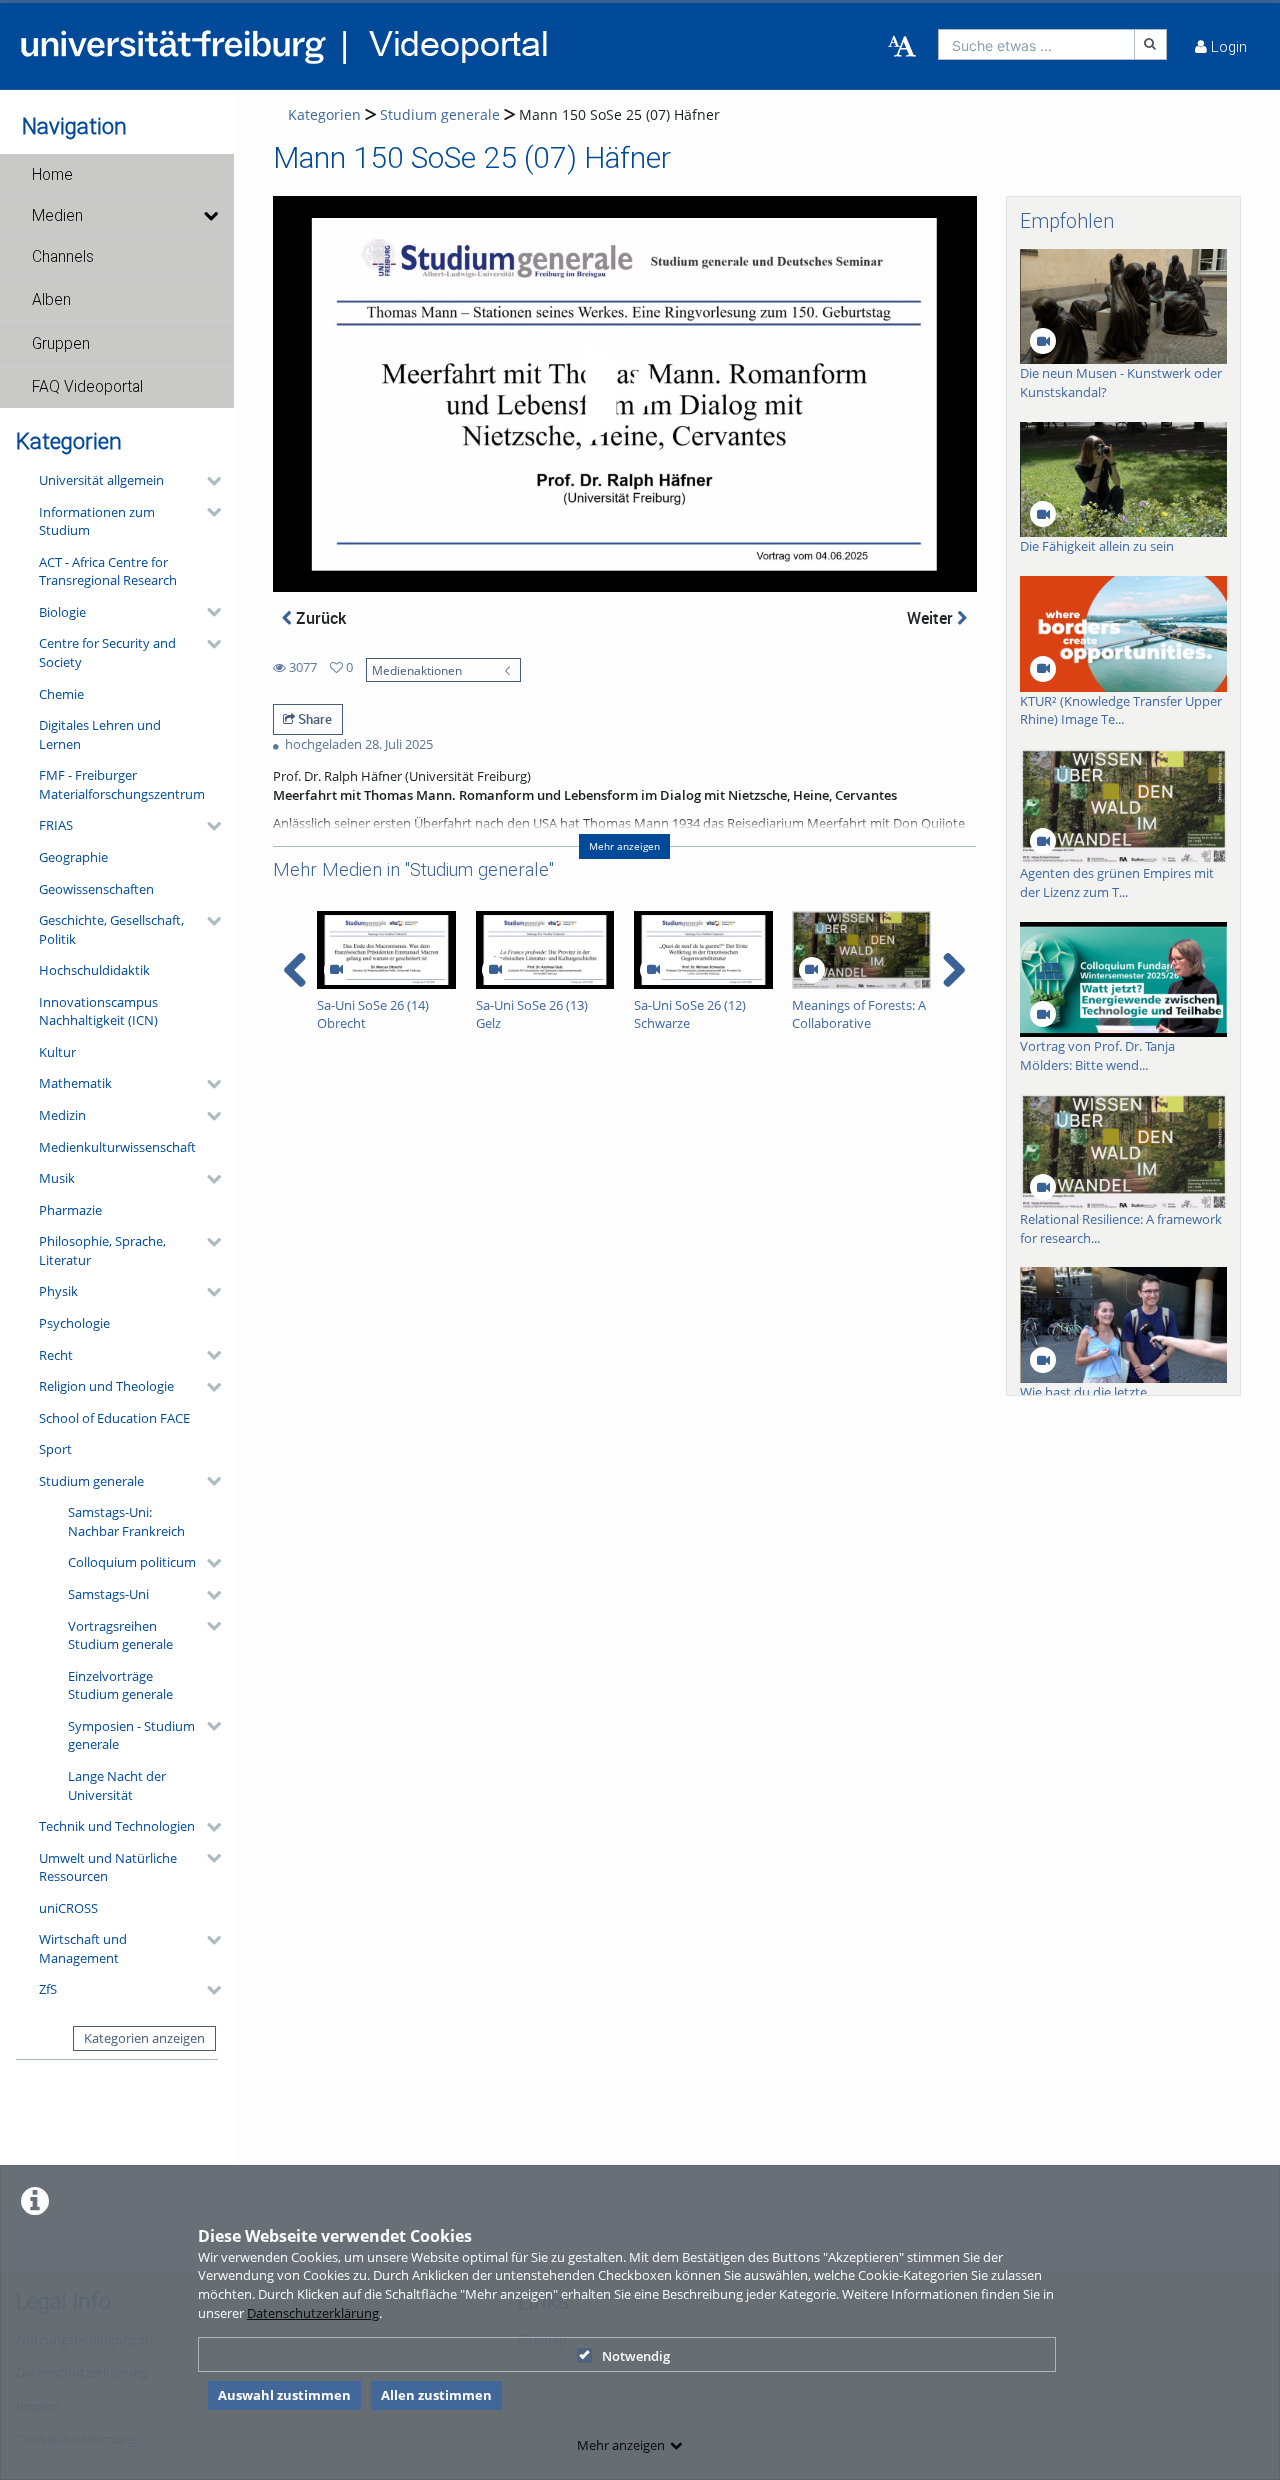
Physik (58, 1291)
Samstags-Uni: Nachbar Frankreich (126, 1521)
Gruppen (61, 344)
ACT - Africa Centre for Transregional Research (108, 571)
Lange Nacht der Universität (117, 1785)
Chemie (61, 694)
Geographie (73, 857)
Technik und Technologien (117, 1826)
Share (313, 719)
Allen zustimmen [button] (436, 2395)
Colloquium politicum (132, 1562)
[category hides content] (208, 481)
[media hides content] (210, 216)
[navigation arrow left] (295, 970)
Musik (57, 1178)
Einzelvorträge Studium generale (120, 1685)
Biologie (62, 612)
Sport (55, 1449)
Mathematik (75, 1083)
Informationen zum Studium (97, 521)
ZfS (48, 1989)
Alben (51, 300)
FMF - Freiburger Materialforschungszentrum (122, 784)
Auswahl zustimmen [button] (284, 2395)
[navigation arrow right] (953, 970)
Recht (56, 1355)
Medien (57, 216)
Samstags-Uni (108, 1594)
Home (52, 175)
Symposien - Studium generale (131, 1735)
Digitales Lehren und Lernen (100, 734)
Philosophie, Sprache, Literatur (102, 1250)
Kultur (57, 1052)
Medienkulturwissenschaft (117, 1147)
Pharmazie (70, 1210)
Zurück (319, 618)
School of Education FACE (114, 1418)
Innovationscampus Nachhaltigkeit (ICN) (98, 1011)
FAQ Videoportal (87, 387)
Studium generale (91, 1481)
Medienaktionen (417, 670)
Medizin (62, 1115)
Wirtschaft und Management (83, 1948)
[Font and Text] (902, 47)
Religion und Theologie (106, 1386)
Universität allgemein (101, 480)
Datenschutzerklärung (313, 2313)
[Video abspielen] (624, 394)
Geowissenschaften (96, 889)
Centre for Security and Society (107, 652)
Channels (63, 257)
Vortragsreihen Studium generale (120, 1635)
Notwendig (636, 2356)
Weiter (932, 618)
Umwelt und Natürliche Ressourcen (108, 1867)
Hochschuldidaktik (94, 970)
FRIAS (56, 825)
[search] (1036, 44)
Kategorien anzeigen (144, 2038)
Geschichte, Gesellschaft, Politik (111, 929)
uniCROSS (68, 1908)
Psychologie (74, 1323)
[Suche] (1151, 44)
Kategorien (324, 114)
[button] (117, 175)
